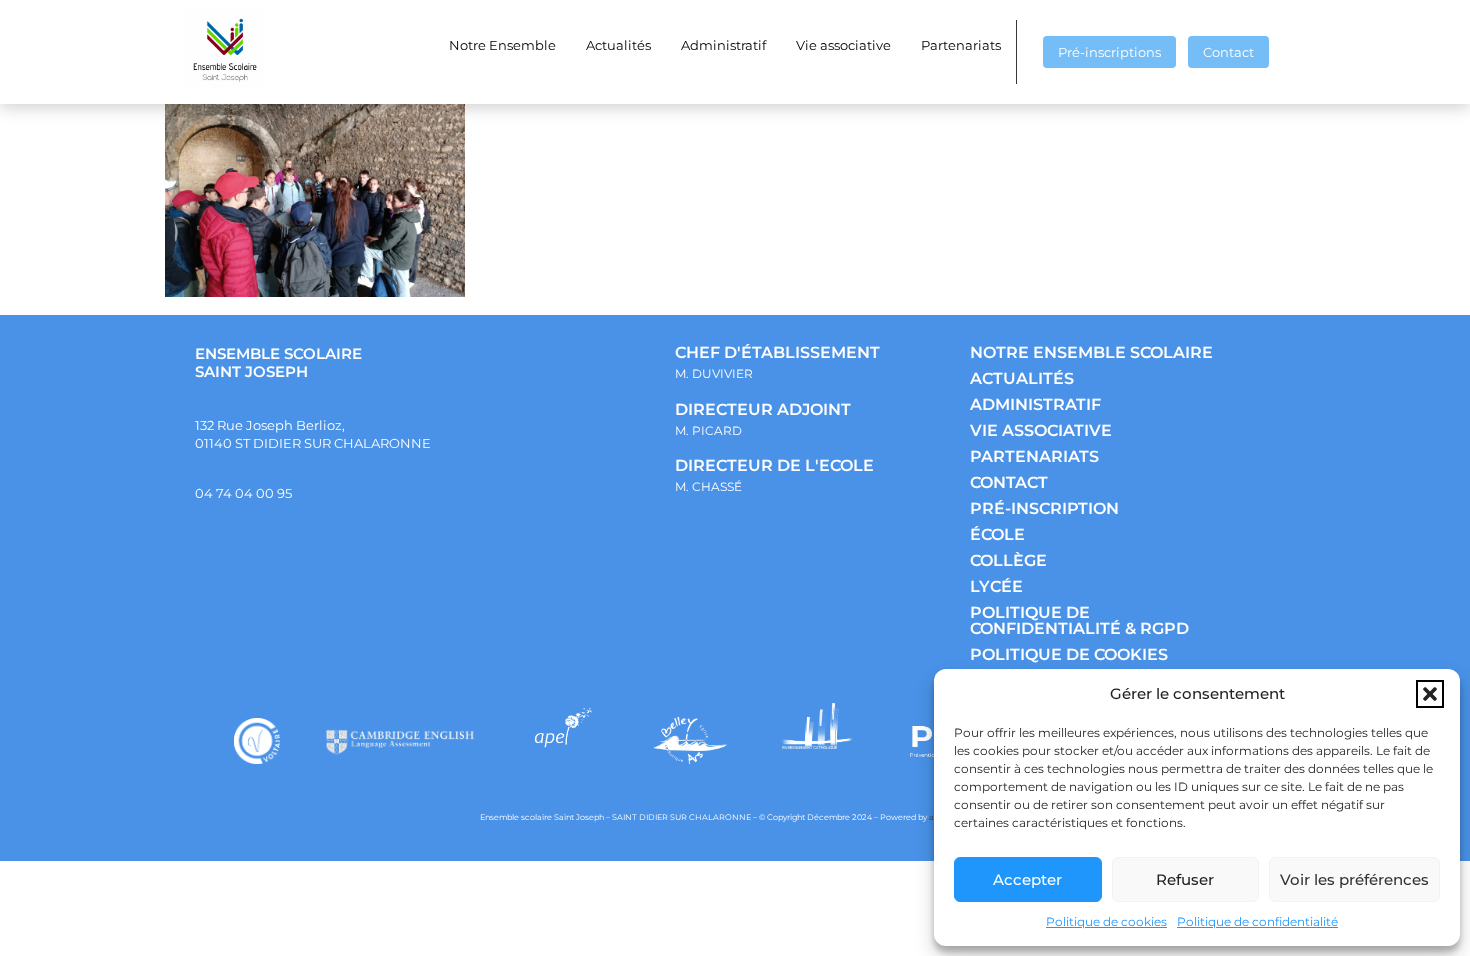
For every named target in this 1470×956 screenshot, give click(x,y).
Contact (1228, 52)
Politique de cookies (1106, 921)
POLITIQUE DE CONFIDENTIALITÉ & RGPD (1079, 620)
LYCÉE (996, 586)
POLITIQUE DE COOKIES (1069, 654)
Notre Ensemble (502, 45)
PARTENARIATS (1034, 456)
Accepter (1027, 879)
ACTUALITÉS (1022, 378)
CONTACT (1009, 482)
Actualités (618, 45)
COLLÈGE (1008, 560)
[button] (1430, 694)
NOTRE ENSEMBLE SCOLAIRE (1091, 352)
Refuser (1185, 879)
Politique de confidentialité (1257, 921)
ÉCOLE (997, 534)
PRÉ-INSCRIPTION (1044, 508)
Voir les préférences (1354, 879)
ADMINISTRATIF (1035, 404)
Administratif (723, 45)
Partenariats (961, 45)
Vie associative (843, 45)
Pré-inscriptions (1109, 52)
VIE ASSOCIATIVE (1041, 430)
